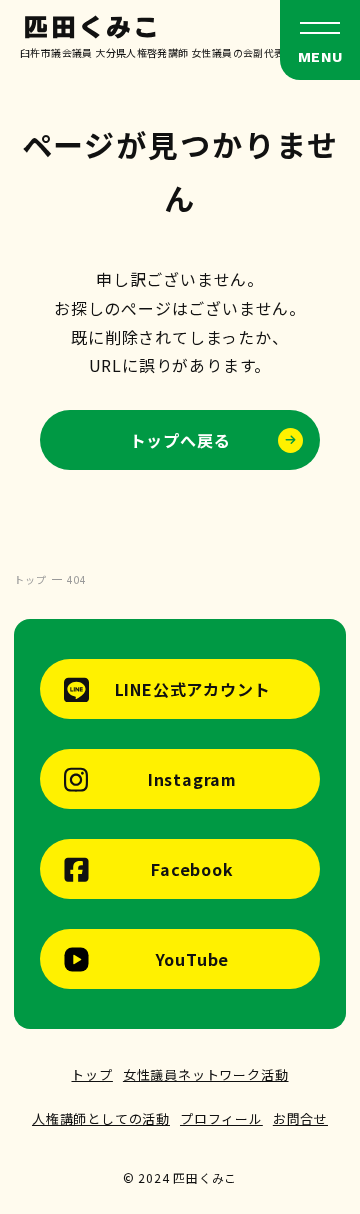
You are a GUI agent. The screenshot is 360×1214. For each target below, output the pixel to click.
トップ (91, 1074)
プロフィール (221, 1118)
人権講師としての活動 (101, 1118)
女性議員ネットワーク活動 (206, 1074)
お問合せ (300, 1118)
